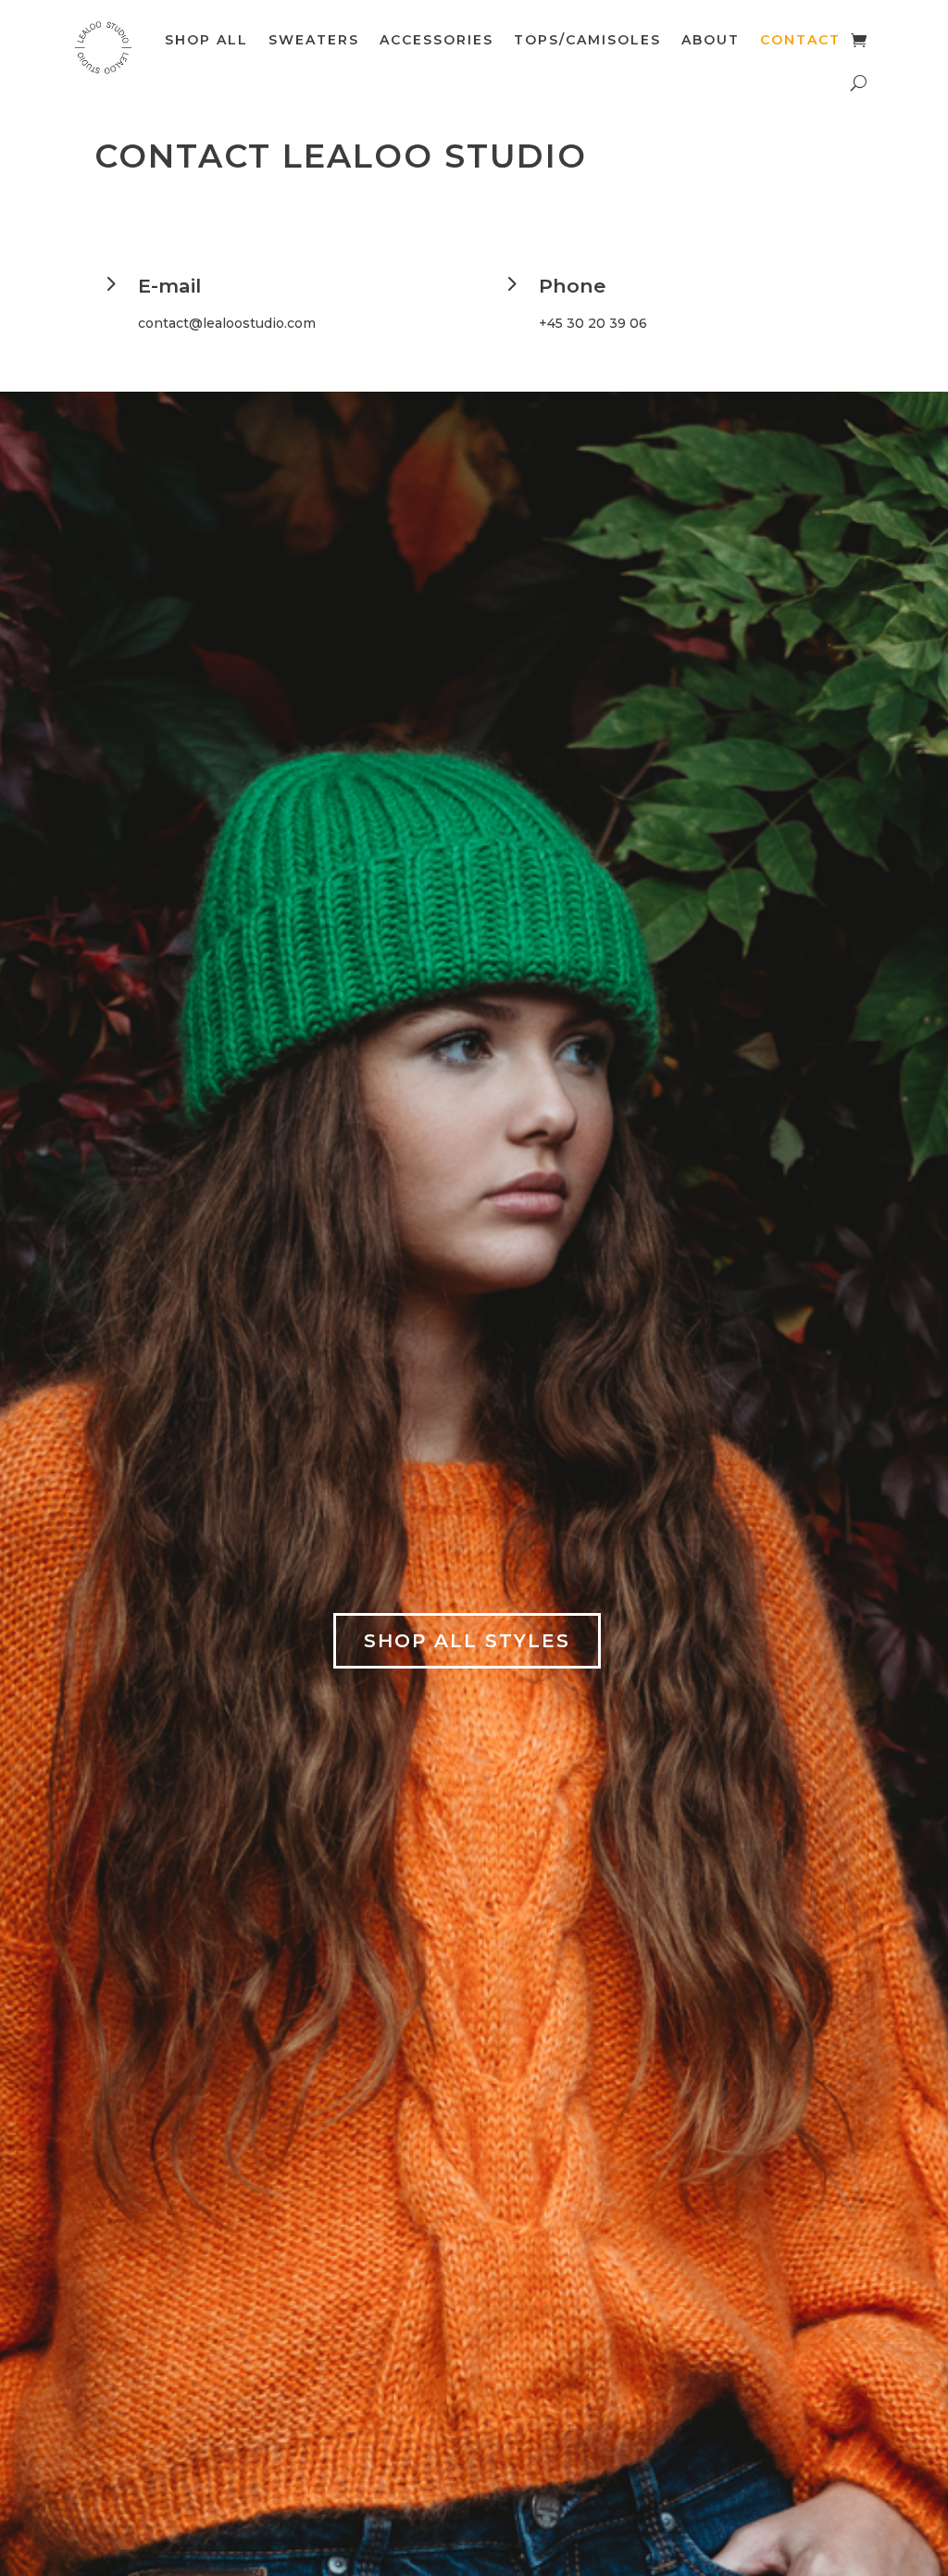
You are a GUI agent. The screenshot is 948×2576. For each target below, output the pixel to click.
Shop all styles (467, 1641)
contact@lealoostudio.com (227, 323)
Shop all (206, 40)
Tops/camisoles (587, 40)
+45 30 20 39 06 (593, 323)
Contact (800, 40)
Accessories (437, 40)
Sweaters (314, 40)
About (711, 40)
